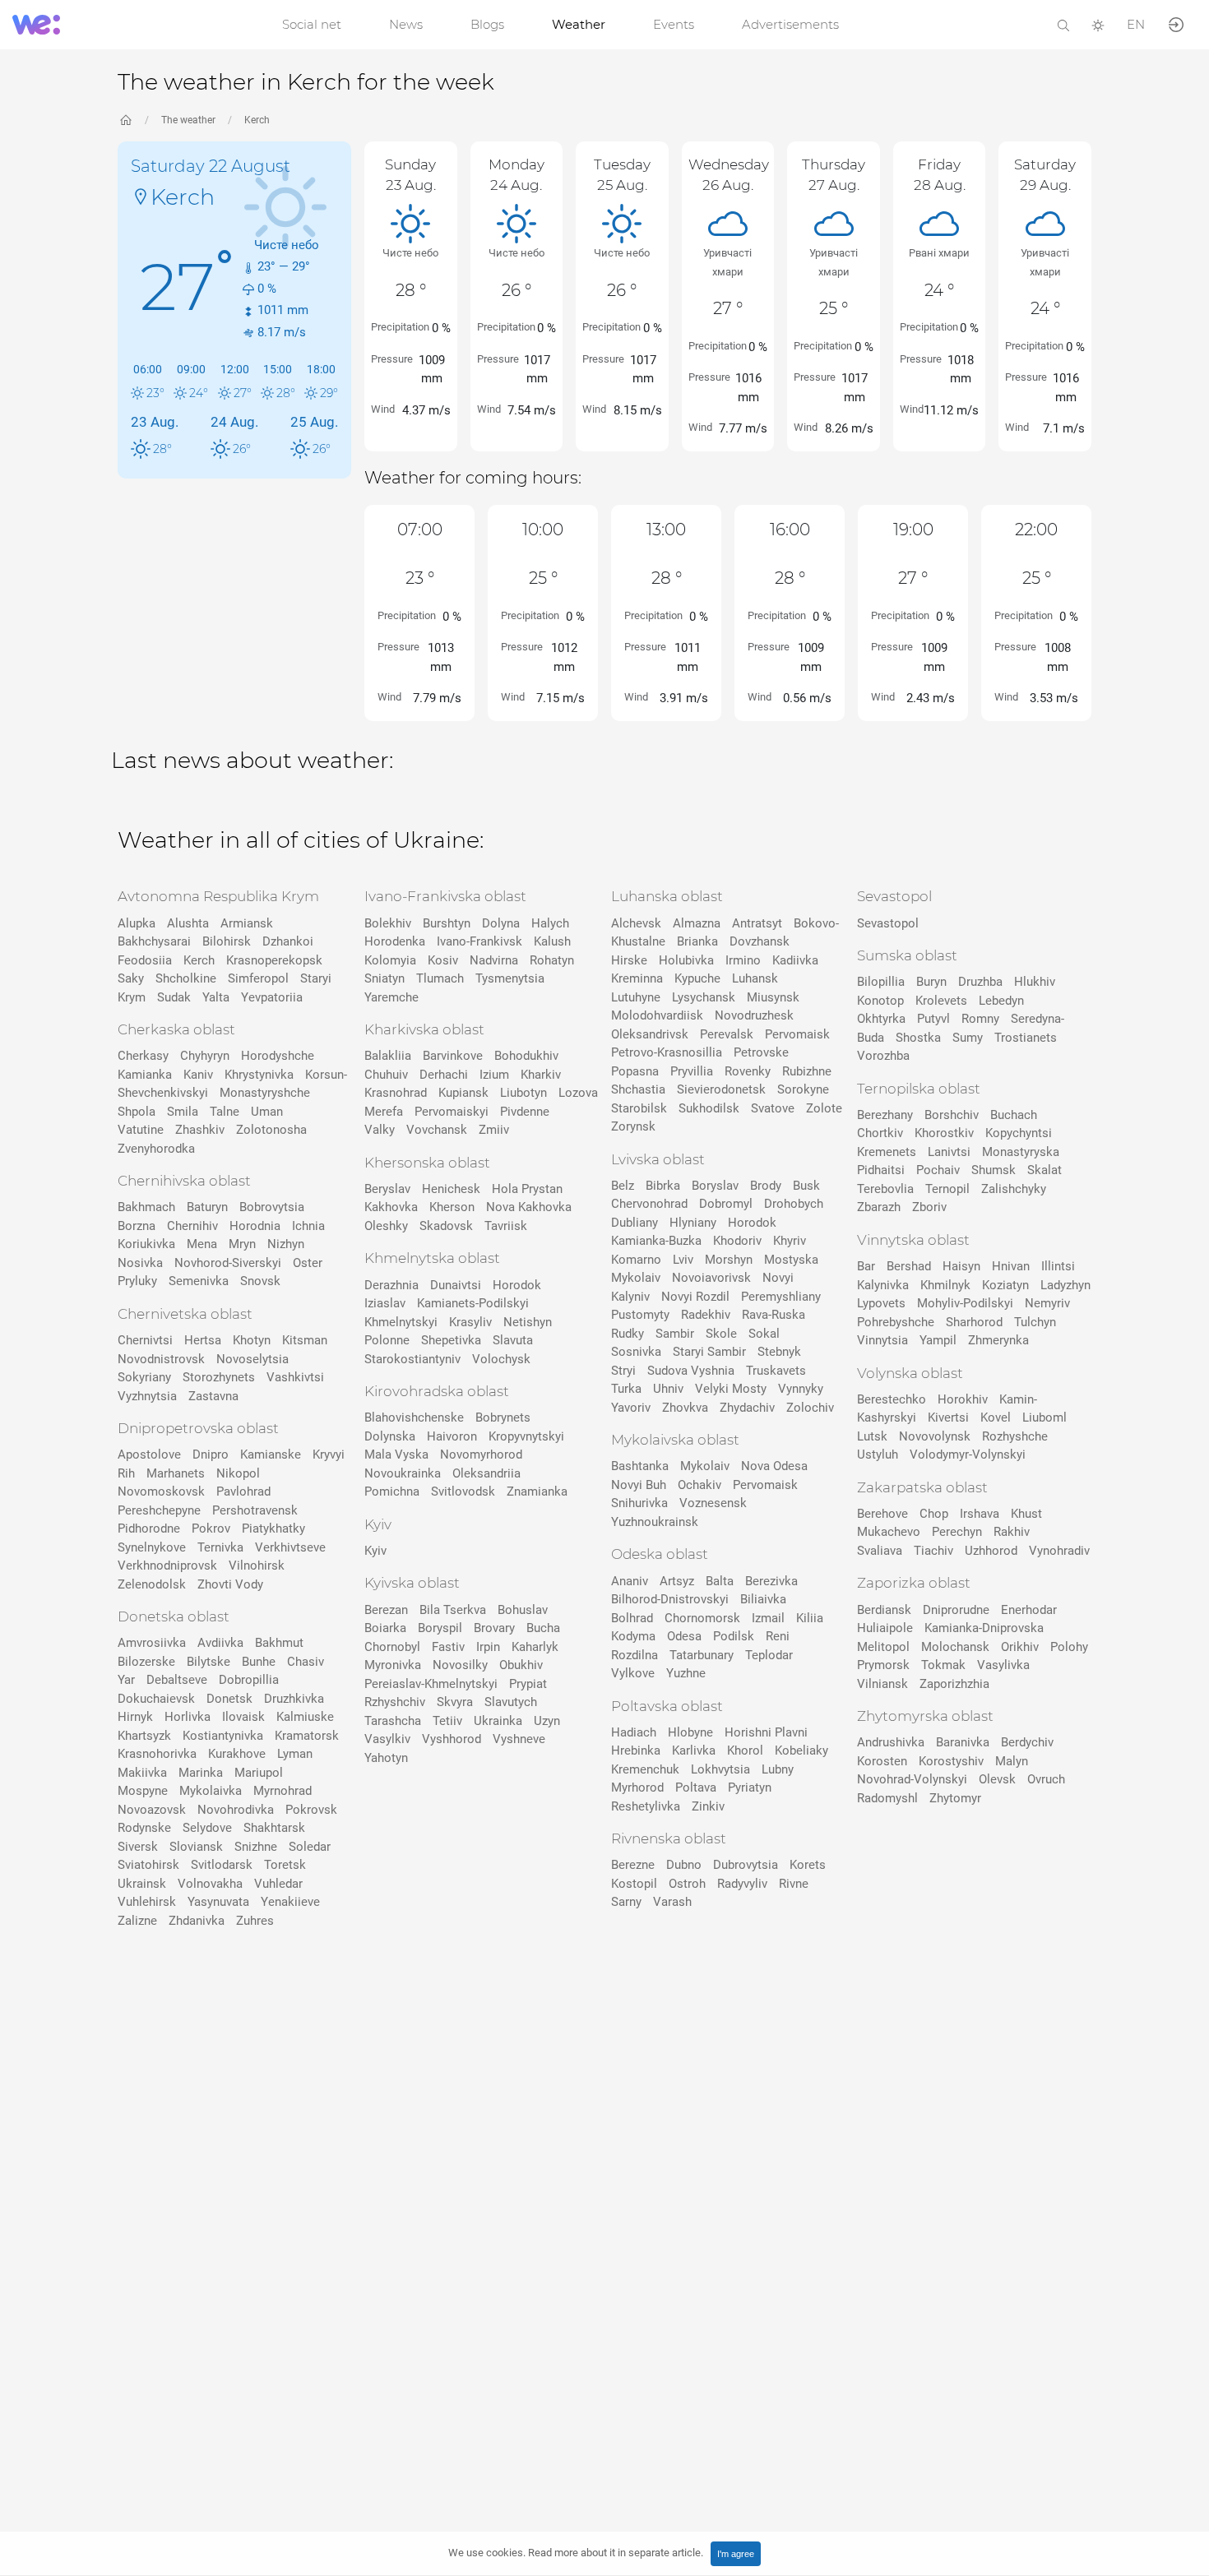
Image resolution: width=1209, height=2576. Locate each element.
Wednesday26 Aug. (728, 175)
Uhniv (668, 1389)
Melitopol (883, 1647)
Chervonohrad (649, 1204)
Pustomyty (640, 1315)
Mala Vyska (396, 1454)
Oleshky (386, 1226)
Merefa (384, 1112)
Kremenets (887, 1152)
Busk (806, 1186)
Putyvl (933, 1019)
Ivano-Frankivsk (479, 941)
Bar (866, 1266)
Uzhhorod (991, 1551)
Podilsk (734, 1636)
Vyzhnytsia (147, 1396)
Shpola (137, 1112)
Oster (308, 1263)
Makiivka (142, 1773)
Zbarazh (879, 1207)
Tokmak (943, 1665)
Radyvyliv (742, 1884)
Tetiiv (447, 1721)
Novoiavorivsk (711, 1278)
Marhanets (176, 1473)
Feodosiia (145, 960)
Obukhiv (521, 1665)
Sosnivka (636, 1352)
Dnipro (211, 1454)
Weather (579, 24)
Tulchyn (1035, 1322)
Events (674, 24)
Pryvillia (692, 1071)
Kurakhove (237, 1754)
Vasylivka (1003, 1665)
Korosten (882, 1761)
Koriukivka (146, 1244)
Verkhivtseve (290, 1547)
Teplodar (769, 1655)
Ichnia (308, 1226)
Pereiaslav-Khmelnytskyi (431, 1684)
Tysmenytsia (510, 978)
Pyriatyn (750, 1787)
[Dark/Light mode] (1098, 24)
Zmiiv (494, 1130)
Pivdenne (525, 1112)
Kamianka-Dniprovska (984, 1628)
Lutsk (872, 1436)
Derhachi (444, 1075)
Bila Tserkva (453, 1610)
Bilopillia (881, 982)
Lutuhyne (636, 997)
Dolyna (501, 923)
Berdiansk (884, 1610)
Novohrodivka (236, 1810)
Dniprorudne (956, 1610)
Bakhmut (279, 1643)
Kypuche (697, 978)
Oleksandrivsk (650, 1034)
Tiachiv (933, 1551)
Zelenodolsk (152, 1584)
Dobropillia (249, 1680)
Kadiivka (795, 960)
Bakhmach (146, 1207)
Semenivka (199, 1281)
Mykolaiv (636, 1278)
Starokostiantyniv (412, 1359)
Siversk (138, 1847)
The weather (188, 120)
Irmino (743, 960)
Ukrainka (498, 1721)
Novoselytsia (252, 1359)
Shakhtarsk (274, 1828)
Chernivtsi (145, 1340)
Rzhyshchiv (395, 1702)
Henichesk (451, 1189)
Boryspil (440, 1628)
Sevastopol (888, 923)
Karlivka (694, 1750)
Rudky (628, 1334)
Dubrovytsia (746, 1865)
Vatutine (141, 1130)
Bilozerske (146, 1662)
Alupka (137, 923)
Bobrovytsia (272, 1207)
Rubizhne (807, 1071)
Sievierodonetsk (721, 1089)
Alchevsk (636, 923)
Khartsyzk (144, 1736)
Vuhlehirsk (147, 1902)
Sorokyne (803, 1089)
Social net (312, 24)
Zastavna (213, 1396)
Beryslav (387, 1189)
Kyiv (375, 1551)
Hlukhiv (1035, 982)
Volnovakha (210, 1884)
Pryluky (137, 1281)
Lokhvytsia (720, 1769)
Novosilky (460, 1665)
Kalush (552, 941)
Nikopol (238, 1473)
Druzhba (980, 982)
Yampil (938, 1340)
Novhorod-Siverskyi (228, 1263)
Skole (721, 1334)
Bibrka (663, 1186)
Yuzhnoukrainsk (655, 1522)
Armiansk (247, 923)
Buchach (1014, 1115)
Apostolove (149, 1454)
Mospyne (143, 1791)
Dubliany (635, 1223)
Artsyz (677, 1581)
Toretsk (285, 1865)
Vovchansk (437, 1130)
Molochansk (955, 1647)
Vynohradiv (1059, 1551)
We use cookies (576, 2553)
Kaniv (198, 1075)
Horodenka (395, 941)
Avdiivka (220, 1643)
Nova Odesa (774, 1466)
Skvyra (455, 1702)
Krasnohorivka (157, 1754)
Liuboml (1045, 1417)
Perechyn (957, 1532)
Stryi (623, 1371)
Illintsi (1058, 1266)
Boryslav (715, 1186)
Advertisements (790, 24)
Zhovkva (685, 1408)
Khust (1026, 1514)
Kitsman (305, 1340)
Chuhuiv (386, 1075)
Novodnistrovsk (161, 1359)
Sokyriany (144, 1377)
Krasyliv (470, 1322)
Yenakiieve (290, 1902)
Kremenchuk (645, 1769)
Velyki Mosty (731, 1389)
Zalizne (137, 1921)
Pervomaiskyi (452, 1112)
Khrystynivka (259, 1075)
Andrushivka (891, 1742)
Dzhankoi (288, 941)
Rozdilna (635, 1655)
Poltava (696, 1787)
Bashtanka (640, 1466)
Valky (380, 1130)
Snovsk (260, 1281)
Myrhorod (637, 1787)
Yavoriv (631, 1408)
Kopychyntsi (1019, 1133)
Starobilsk (639, 1108)
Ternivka (220, 1547)
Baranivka (963, 1742)
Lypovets (881, 1303)
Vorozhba (883, 1056)
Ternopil (947, 1189)
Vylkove (633, 1673)
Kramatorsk (307, 1736)
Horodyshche (278, 1056)
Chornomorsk (702, 1618)
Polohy (1069, 1647)
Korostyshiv (951, 1761)
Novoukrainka (403, 1473)
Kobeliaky (801, 1750)
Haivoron (452, 1436)
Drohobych (794, 1204)
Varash (672, 1902)
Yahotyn (386, 1758)
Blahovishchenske (414, 1417)
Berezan (386, 1610)
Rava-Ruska (774, 1315)
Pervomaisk (797, 1034)
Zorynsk (633, 1126)
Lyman (295, 1754)
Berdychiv (1027, 1742)
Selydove (207, 1828)
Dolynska (390, 1436)
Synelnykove (152, 1547)
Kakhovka (391, 1207)
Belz (623, 1186)
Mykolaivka (211, 1791)
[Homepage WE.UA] (126, 120)
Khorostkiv (944, 1133)
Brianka (697, 941)
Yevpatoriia (272, 997)
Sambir (675, 1334)
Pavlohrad (243, 1491)
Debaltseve (177, 1680)
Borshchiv (952, 1115)
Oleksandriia (486, 1473)
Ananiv (630, 1581)
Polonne (387, 1340)
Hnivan (1011, 1266)
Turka (626, 1389)
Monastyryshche (265, 1093)
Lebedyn (1001, 1001)
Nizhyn (286, 1244)
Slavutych (511, 1702)
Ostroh (687, 1884)
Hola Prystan (527, 1189)
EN (1136, 24)
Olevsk (997, 1779)
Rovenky (748, 1071)
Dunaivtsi (456, 1285)
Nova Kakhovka (529, 1207)
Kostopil (634, 1884)
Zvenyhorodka (156, 1149)
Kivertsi (948, 1417)
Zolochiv (810, 1408)
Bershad (909, 1266)
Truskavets (776, 1371)
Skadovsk (446, 1226)
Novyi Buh (639, 1485)
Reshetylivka (646, 1806)
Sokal (764, 1334)
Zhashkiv (200, 1130)
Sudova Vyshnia (691, 1371)
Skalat (1045, 1170)
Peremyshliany (781, 1297)
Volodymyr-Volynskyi (968, 1454)
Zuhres (255, 1921)
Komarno (636, 1260)
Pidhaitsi (881, 1170)
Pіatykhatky (273, 1528)
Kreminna (637, 978)
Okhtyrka (881, 1019)
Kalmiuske (305, 1717)
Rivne (794, 1884)
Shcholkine (186, 978)
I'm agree (736, 2554)
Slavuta (513, 1340)
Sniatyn (384, 978)
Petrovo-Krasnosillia (667, 1052)
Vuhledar (278, 1884)
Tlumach (440, 978)
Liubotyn (523, 1093)
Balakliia (388, 1056)
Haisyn (961, 1266)
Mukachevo (889, 1532)
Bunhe (259, 1662)
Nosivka (140, 1263)
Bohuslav (523, 1610)
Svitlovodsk (463, 1491)
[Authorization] (1176, 23)
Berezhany (885, 1115)
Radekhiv (706, 1315)
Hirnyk (135, 1717)
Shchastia (638, 1089)
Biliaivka (763, 1599)
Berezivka (771, 1581)
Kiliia (810, 1618)
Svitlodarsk (222, 1865)
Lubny (778, 1769)
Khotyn (252, 1340)
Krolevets (941, 1001)
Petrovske (761, 1052)
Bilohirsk (227, 941)
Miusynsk (773, 997)
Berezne (633, 1865)
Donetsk (229, 1699)
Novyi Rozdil (695, 1297)
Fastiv (448, 1647)
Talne (225, 1112)
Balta (720, 1581)
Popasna (635, 1071)
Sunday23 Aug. (410, 175)
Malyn (1012, 1761)
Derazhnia (391, 1285)
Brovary (494, 1628)
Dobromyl (726, 1204)
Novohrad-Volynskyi (912, 1779)
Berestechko (892, 1399)
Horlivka (188, 1717)
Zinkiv (708, 1806)
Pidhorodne (149, 1528)
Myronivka (393, 1665)
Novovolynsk (935, 1436)
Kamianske (271, 1454)
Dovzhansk (760, 941)
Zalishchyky (1014, 1189)
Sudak (174, 997)
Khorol (745, 1750)
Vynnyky (801, 1389)
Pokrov (211, 1528)
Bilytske (208, 1662)
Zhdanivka (197, 1921)
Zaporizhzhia (954, 1684)
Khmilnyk (945, 1285)
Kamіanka (145, 1075)
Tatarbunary (702, 1655)
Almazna (697, 923)
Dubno (684, 1865)
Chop (934, 1514)
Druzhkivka (294, 1699)
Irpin (488, 1647)
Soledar (310, 1847)
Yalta (216, 997)
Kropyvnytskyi (526, 1436)
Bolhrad (632, 1618)
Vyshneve (519, 1739)
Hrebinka (636, 1750)
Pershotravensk (255, 1510)
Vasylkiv (387, 1739)
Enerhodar (1029, 1610)
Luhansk (755, 978)
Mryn (242, 1244)
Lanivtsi (949, 1152)
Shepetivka (451, 1340)
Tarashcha (393, 1721)
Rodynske (144, 1828)
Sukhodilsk (709, 1108)
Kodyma (633, 1636)
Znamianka (537, 1491)
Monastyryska (1021, 1152)
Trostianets (1026, 1038)
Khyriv (790, 1241)
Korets (808, 1865)
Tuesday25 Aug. (622, 175)
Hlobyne (690, 1732)
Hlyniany (693, 1223)
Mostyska (791, 1260)
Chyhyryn (205, 1056)
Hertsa (203, 1340)
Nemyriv (1047, 1303)
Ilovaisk (243, 1717)
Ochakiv (699, 1485)
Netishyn (528, 1322)
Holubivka (686, 960)
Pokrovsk (311, 1810)
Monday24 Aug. (516, 175)
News (406, 24)
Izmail (768, 1618)
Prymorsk (883, 1665)
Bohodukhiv (526, 1056)
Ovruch (1046, 1779)
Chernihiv (192, 1226)
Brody (766, 1186)
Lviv (683, 1260)
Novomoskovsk (161, 1491)
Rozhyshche (1015, 1436)
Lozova (578, 1093)
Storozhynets (219, 1377)
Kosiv (443, 960)
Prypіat (528, 1684)
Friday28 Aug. (940, 175)
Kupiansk (463, 1093)
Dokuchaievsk (156, 1699)
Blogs (487, 24)
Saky (131, 978)
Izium (494, 1075)
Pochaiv (938, 1170)
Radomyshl (887, 1798)
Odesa (684, 1636)
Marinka (201, 1773)
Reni (778, 1636)
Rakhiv (1012, 1532)
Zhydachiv (747, 1408)
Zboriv (929, 1207)
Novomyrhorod (481, 1454)
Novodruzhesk (754, 1015)
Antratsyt (757, 923)
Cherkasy (143, 1056)
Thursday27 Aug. (834, 175)
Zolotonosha (271, 1130)
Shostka (918, 1038)
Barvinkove (453, 1056)
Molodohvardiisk (657, 1015)
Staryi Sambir (709, 1352)
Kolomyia (390, 960)
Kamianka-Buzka (656, 1241)
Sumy (968, 1038)
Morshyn (729, 1260)
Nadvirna (494, 960)
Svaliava (880, 1551)
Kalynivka (883, 1285)
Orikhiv (1020, 1647)
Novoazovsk (152, 1810)
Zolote (824, 1108)
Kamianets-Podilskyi (473, 1303)
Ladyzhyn (1065, 1285)
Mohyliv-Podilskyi (965, 1303)
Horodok (517, 1285)
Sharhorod (974, 1322)
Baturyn (207, 1207)
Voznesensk (713, 1503)
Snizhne (256, 1847)
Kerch (257, 120)
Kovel (996, 1417)
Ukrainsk (142, 1884)
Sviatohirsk (148, 1865)
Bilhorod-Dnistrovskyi (670, 1599)
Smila (183, 1112)
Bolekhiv (388, 923)
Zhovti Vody (230, 1584)
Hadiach (634, 1732)
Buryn (931, 982)
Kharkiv (541, 1075)
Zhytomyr (955, 1798)
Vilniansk (882, 1684)
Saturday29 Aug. (1045, 175)
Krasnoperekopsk (274, 960)
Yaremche (391, 997)
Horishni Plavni (766, 1732)
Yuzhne (686, 1673)
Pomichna (392, 1491)
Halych (550, 923)
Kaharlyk (535, 1647)
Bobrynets (503, 1417)
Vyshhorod (452, 1739)
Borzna (137, 1226)
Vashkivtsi (295, 1377)
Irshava (980, 1514)
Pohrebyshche (896, 1322)
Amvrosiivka (152, 1643)
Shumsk (994, 1170)
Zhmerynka (998, 1340)
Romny (980, 1019)
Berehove (882, 1514)
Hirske (629, 960)
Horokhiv (963, 1399)
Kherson (452, 1207)
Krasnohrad (396, 1093)
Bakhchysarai (154, 941)
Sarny (626, 1902)
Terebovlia (885, 1189)
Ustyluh (878, 1454)
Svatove (773, 1108)
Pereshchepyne (159, 1510)
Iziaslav (385, 1303)
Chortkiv (880, 1133)
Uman (267, 1112)
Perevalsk (727, 1034)
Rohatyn (552, 960)
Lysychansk (704, 997)
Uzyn (547, 1721)
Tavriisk (506, 1226)
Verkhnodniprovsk (167, 1565)
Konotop (880, 1001)
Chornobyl (392, 1647)
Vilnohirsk (257, 1565)
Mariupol (259, 1773)
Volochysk (501, 1359)
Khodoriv (737, 1241)
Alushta (188, 923)
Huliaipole (885, 1628)
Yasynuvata (218, 1902)
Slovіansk (196, 1847)
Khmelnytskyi (401, 1322)
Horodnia (255, 1226)
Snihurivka (639, 1503)
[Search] (1063, 24)
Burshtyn (447, 923)
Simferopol (258, 978)
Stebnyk (779, 1352)
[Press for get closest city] (141, 195)
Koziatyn (1005, 1285)
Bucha (543, 1628)
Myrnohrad (283, 1791)
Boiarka (385, 1628)
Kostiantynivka (223, 1736)
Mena (202, 1244)
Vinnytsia (882, 1340)
